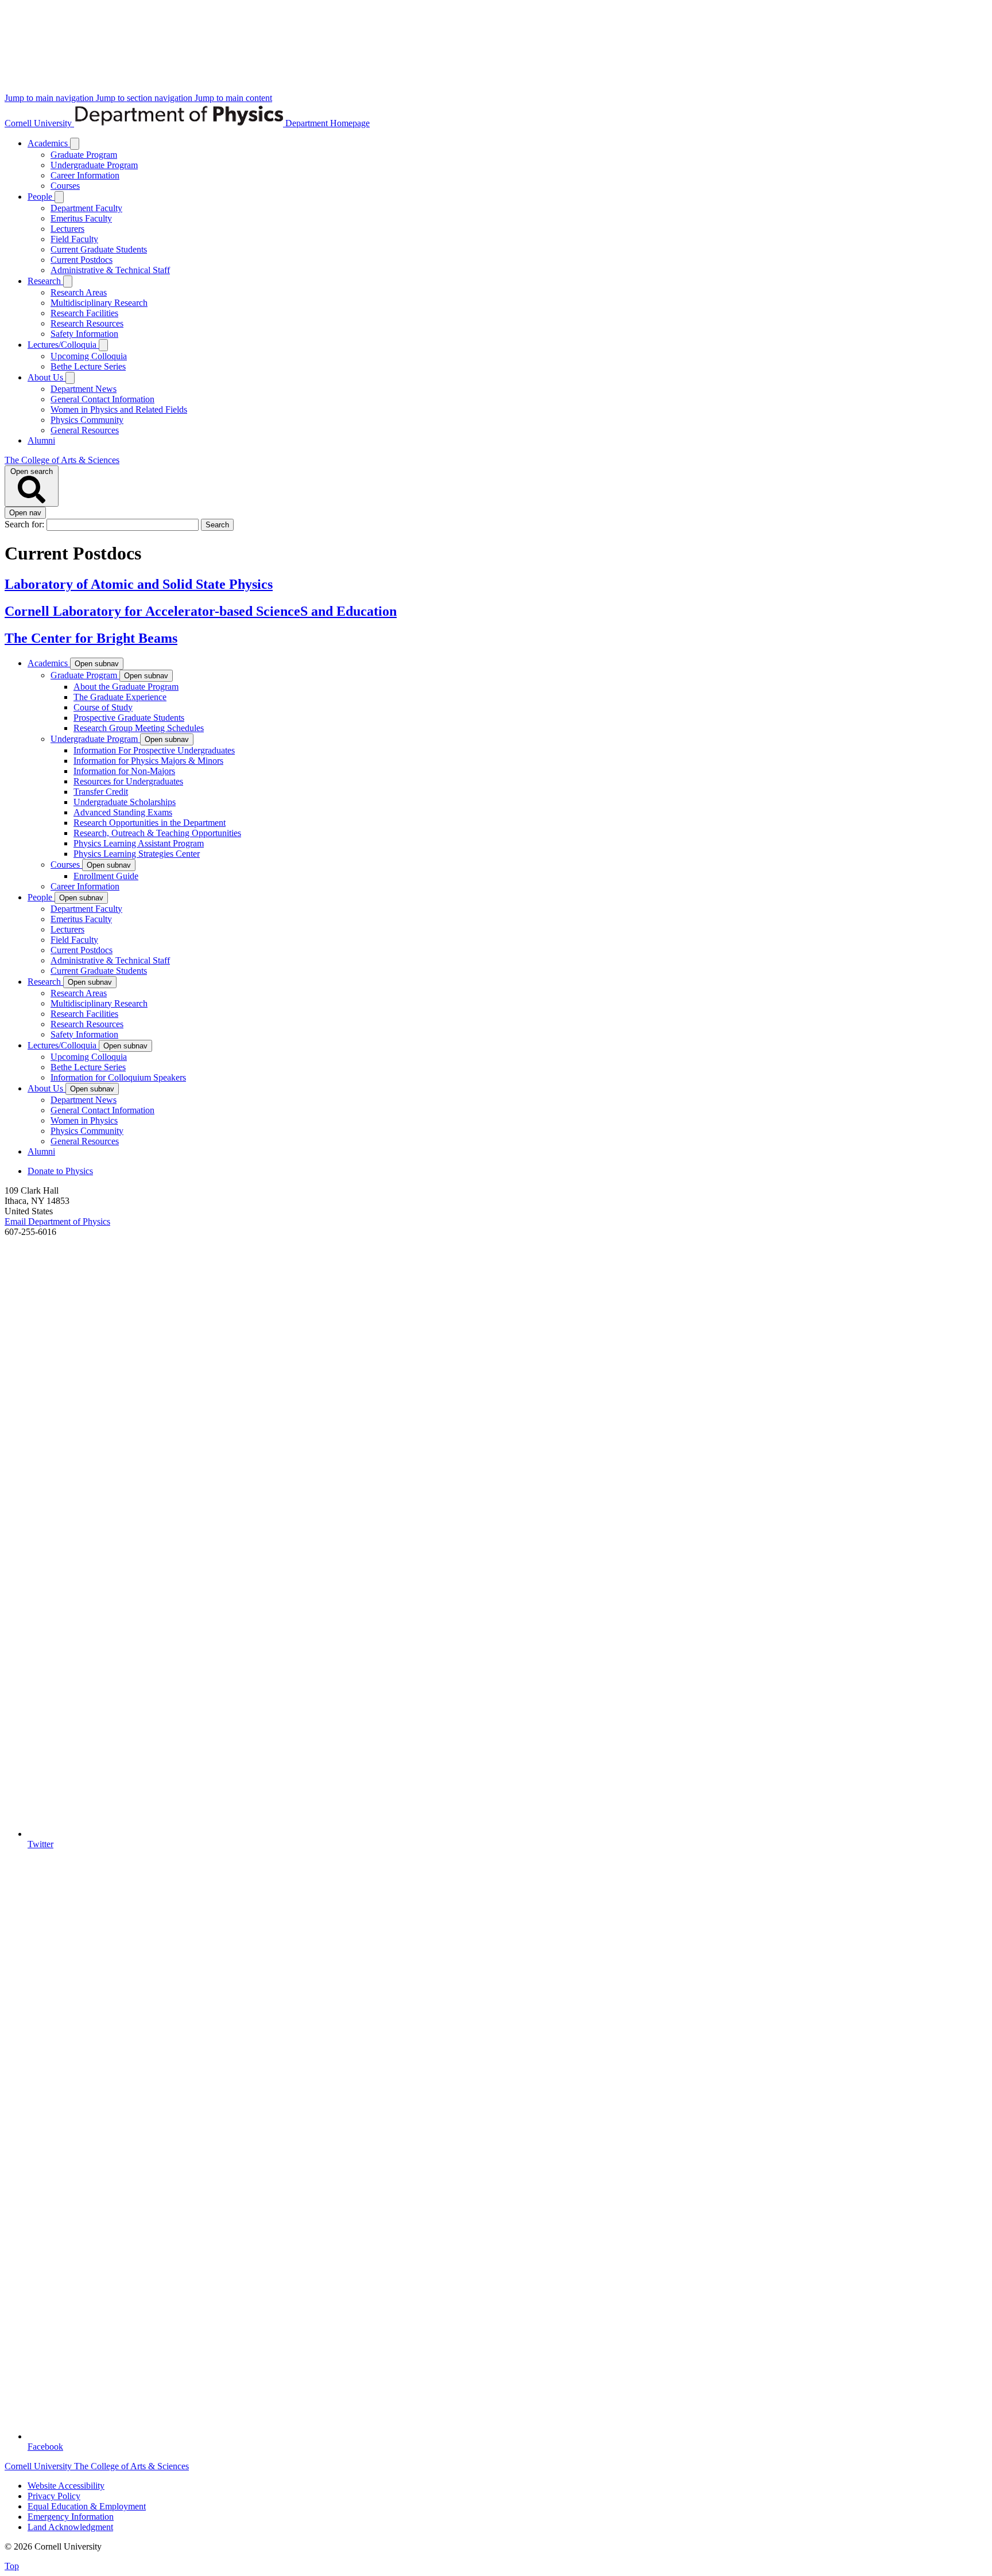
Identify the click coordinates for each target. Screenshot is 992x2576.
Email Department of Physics (57, 1221)
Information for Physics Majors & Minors (148, 761)
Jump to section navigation (145, 98)
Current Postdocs (82, 260)
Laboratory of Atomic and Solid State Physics (139, 584)
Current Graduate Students (99, 249)
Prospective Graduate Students (129, 718)
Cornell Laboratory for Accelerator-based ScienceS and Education (201, 611)
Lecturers (67, 229)
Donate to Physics (60, 1171)
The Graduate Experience (120, 697)
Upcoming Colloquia (89, 356)
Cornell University (39, 123)
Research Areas (79, 292)
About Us (46, 377)
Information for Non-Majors (124, 771)
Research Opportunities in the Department (150, 823)
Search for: (26, 524)
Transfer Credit (101, 792)
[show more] (75, 144)
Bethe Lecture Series (88, 366)
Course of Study (103, 707)
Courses (65, 186)
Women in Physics (84, 1120)
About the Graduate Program (126, 687)
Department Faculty (86, 208)
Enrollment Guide (106, 876)
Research (45, 281)
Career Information (85, 175)
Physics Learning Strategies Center (137, 854)
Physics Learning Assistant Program (139, 843)
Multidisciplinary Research (99, 303)
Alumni (41, 440)
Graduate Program (84, 155)
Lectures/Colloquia (63, 345)
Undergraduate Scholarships (125, 802)
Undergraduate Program (94, 165)
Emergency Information (71, 2517)
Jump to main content (233, 98)
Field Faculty (74, 239)
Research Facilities (84, 313)
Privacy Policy (54, 2496)
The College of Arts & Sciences (62, 460)
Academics (49, 143)
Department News (84, 389)
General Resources (85, 430)
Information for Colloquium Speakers (118, 1077)
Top (12, 2566)
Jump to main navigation (50, 98)
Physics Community (87, 420)
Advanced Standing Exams (123, 812)
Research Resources (87, 323)
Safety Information (84, 334)
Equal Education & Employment (87, 2506)
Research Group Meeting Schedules (139, 728)
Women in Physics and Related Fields (119, 409)
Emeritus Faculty (81, 218)
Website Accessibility (66, 2486)
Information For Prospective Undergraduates (154, 750)
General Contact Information (102, 399)
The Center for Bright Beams (91, 638)
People (41, 197)
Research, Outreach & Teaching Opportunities (157, 833)
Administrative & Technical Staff (110, 270)
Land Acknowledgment (70, 2527)
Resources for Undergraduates (128, 781)
